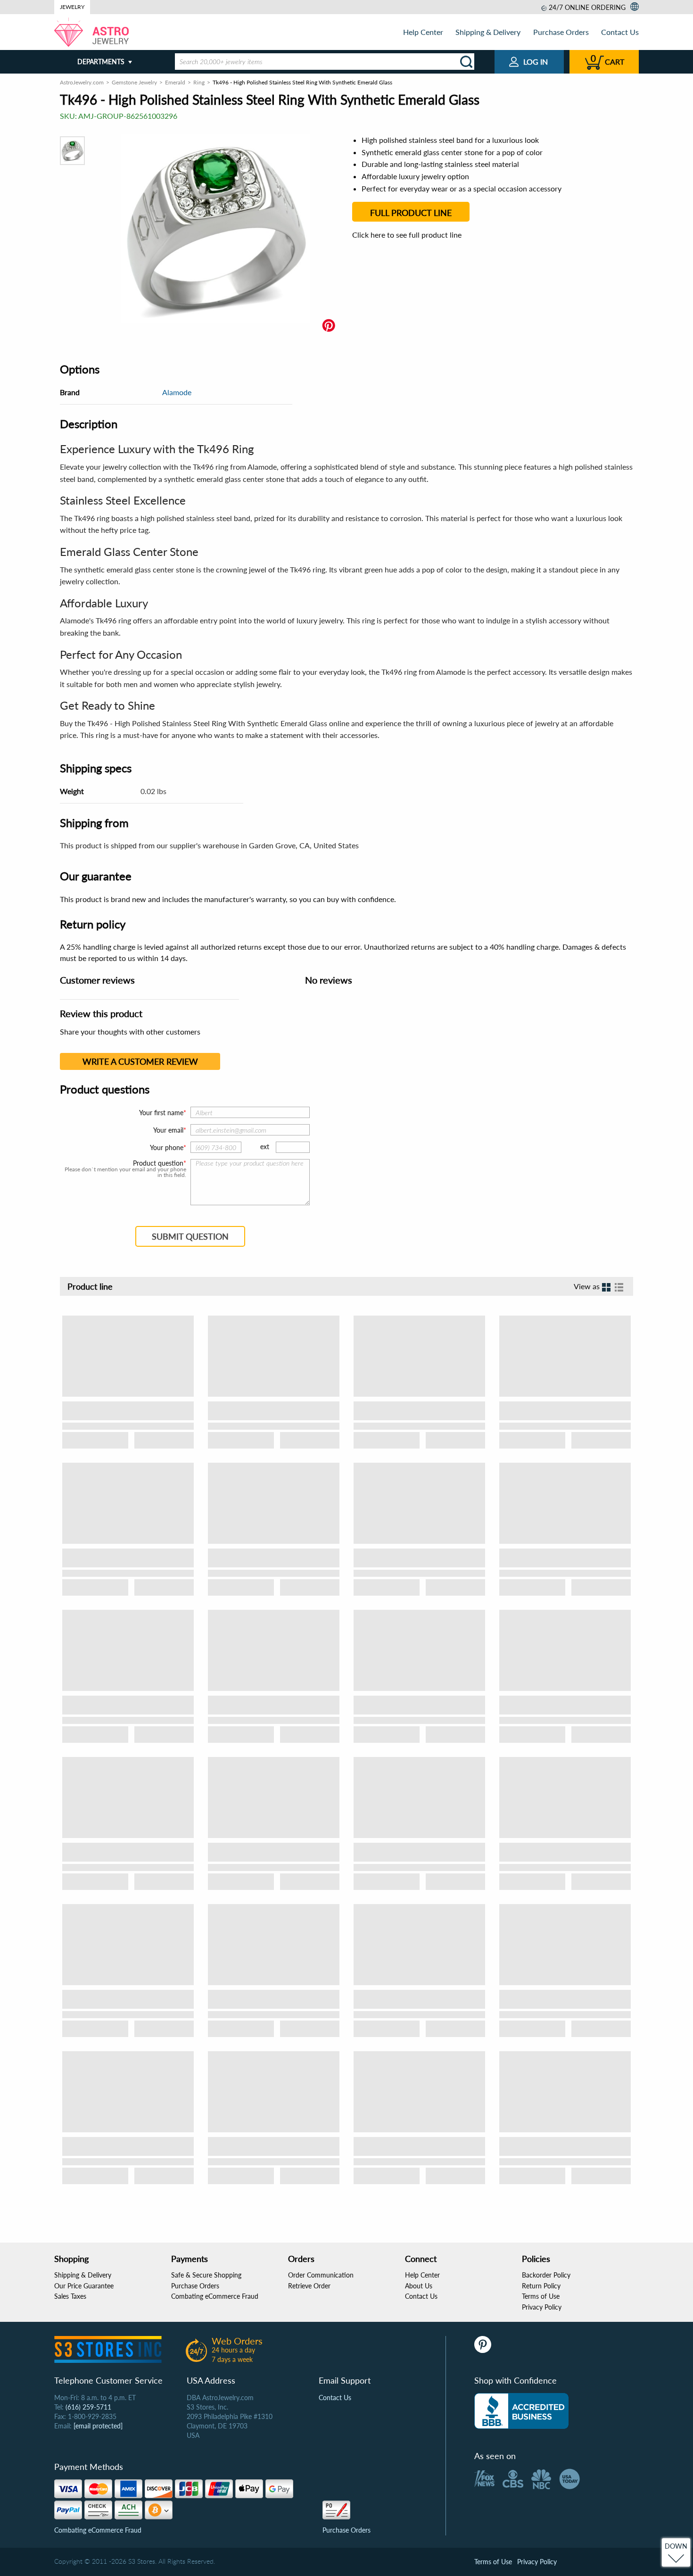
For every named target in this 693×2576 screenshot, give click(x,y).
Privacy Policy (542, 2307)
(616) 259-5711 (88, 2407)
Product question (158, 1163)
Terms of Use (541, 2296)
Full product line (411, 213)
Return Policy (541, 2286)
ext (265, 1147)
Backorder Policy (546, 2275)
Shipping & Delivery (488, 32)
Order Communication (321, 2275)
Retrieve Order (309, 2286)
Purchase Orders (561, 32)
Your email (168, 1130)
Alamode (177, 392)
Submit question (190, 1236)
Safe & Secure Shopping (206, 2275)
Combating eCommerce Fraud (215, 2296)
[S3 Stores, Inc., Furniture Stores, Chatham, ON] (521, 2411)
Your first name (161, 1113)
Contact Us (620, 32)
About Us (419, 2286)
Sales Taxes (70, 2296)
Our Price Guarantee (84, 2286)
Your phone (167, 1147)
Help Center (423, 32)
